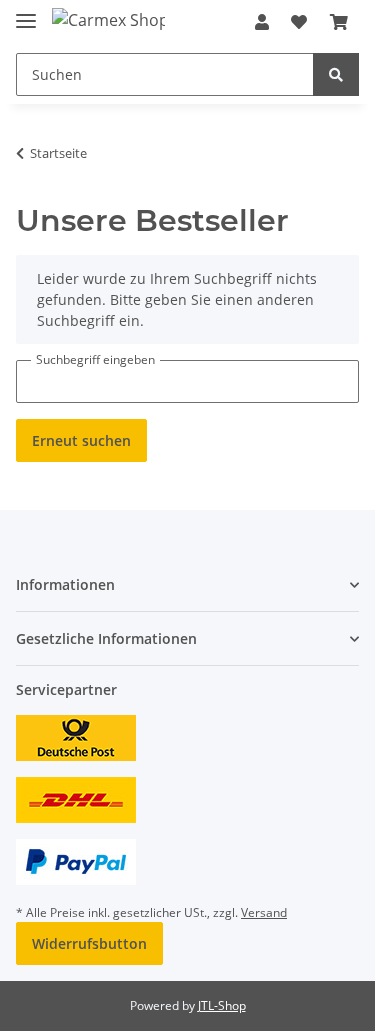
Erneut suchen (81, 440)
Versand (264, 912)
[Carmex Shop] (108, 19)
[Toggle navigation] (26, 12)
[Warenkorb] (339, 22)
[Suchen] (336, 74)
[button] (262, 22)
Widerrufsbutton (89, 943)
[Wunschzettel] (299, 22)
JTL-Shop (222, 1005)
